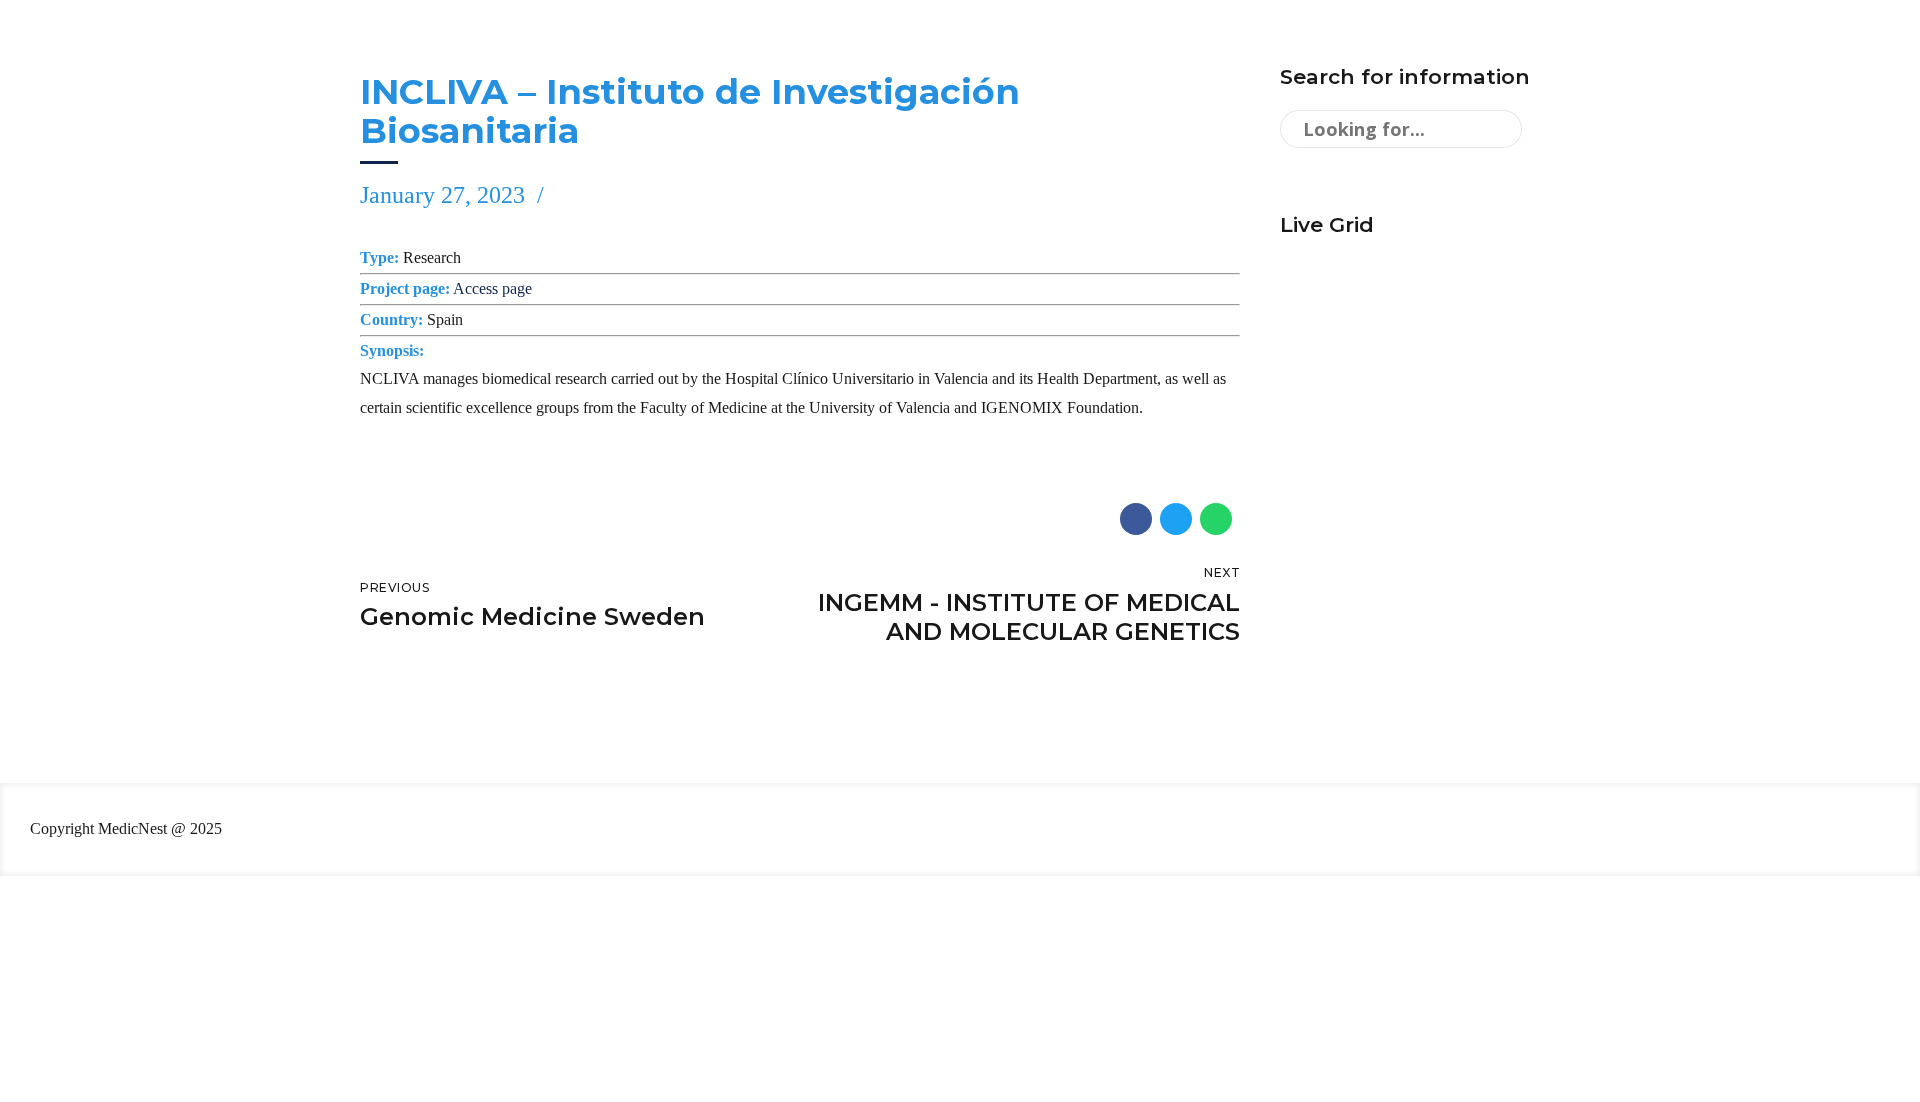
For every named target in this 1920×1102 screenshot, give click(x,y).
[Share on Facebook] (1136, 519)
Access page (492, 288)
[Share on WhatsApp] (1216, 519)
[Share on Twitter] (1176, 519)
